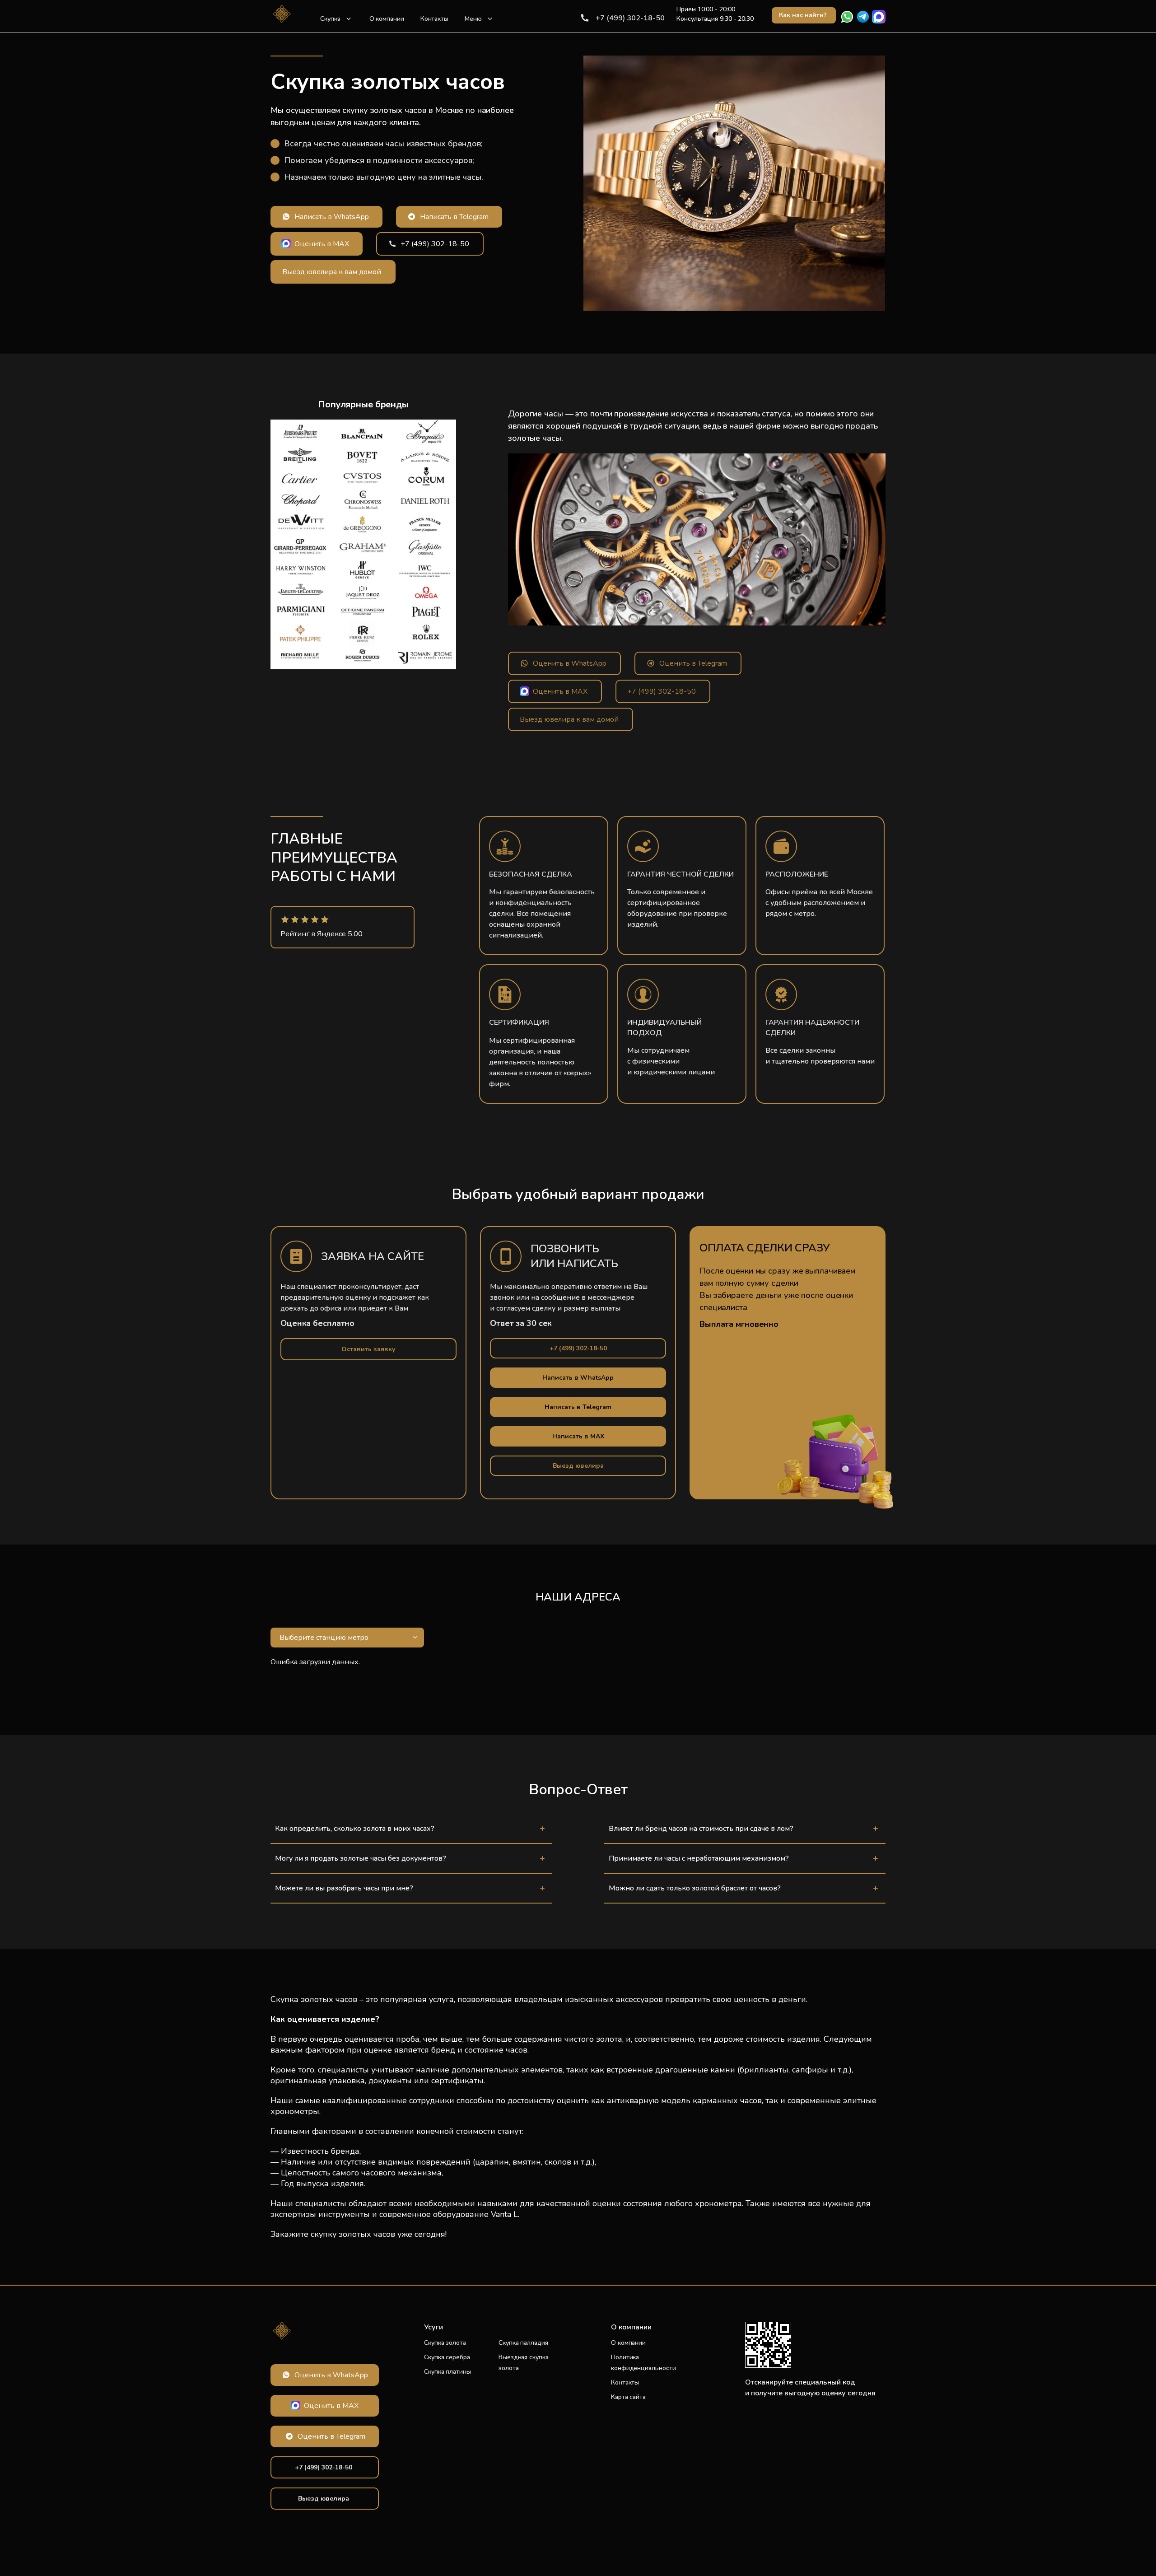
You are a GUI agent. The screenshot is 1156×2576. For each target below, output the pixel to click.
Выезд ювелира (578, 1466)
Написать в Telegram (454, 217)
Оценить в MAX (322, 244)
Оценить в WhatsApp (570, 663)
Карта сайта (628, 2397)
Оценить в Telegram (693, 663)
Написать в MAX (578, 1436)
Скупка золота (445, 2343)
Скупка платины (447, 2372)
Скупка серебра (447, 2357)
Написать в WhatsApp (332, 217)
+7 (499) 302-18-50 (630, 18)
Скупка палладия (523, 2343)
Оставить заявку (368, 1349)
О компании (387, 19)
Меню (473, 19)
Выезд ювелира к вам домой (332, 272)
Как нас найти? (803, 15)
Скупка (330, 19)
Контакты (434, 19)
